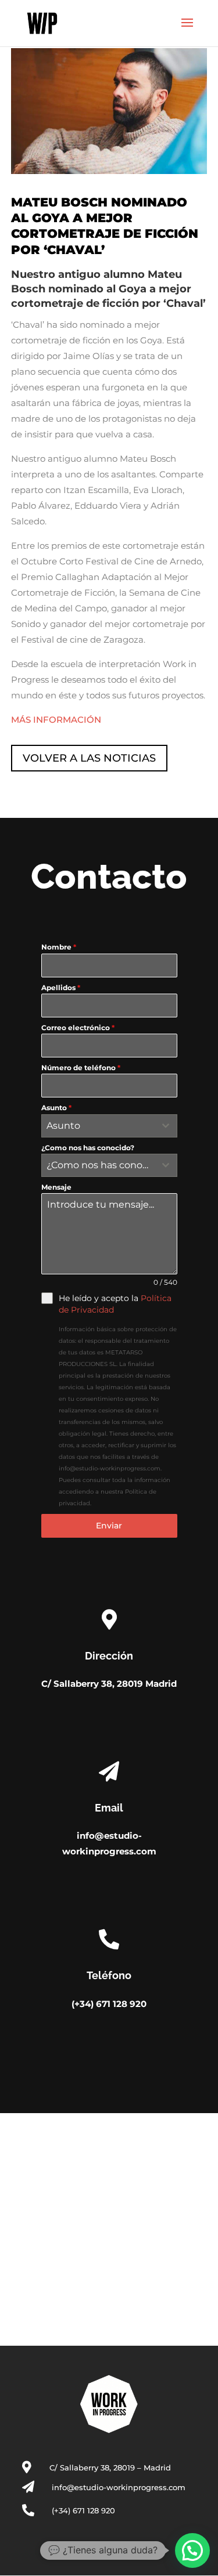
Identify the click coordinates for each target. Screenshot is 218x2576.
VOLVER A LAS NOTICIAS (89, 758)
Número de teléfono (81, 1068)
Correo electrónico (78, 1028)
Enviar (109, 1526)
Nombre (59, 947)
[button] (192, 2550)
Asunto (56, 1108)
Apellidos (61, 988)
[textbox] (98, 1126)
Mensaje (56, 1187)
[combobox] (109, 1126)
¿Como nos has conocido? (88, 1148)
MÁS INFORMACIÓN (56, 720)
